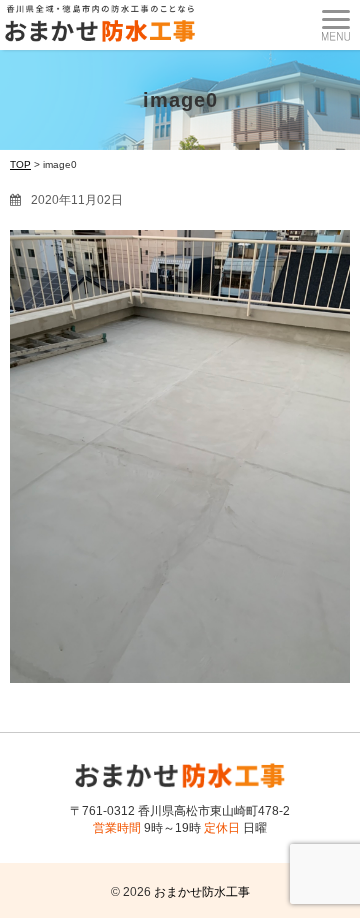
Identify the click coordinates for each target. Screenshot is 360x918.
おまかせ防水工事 (202, 892)
